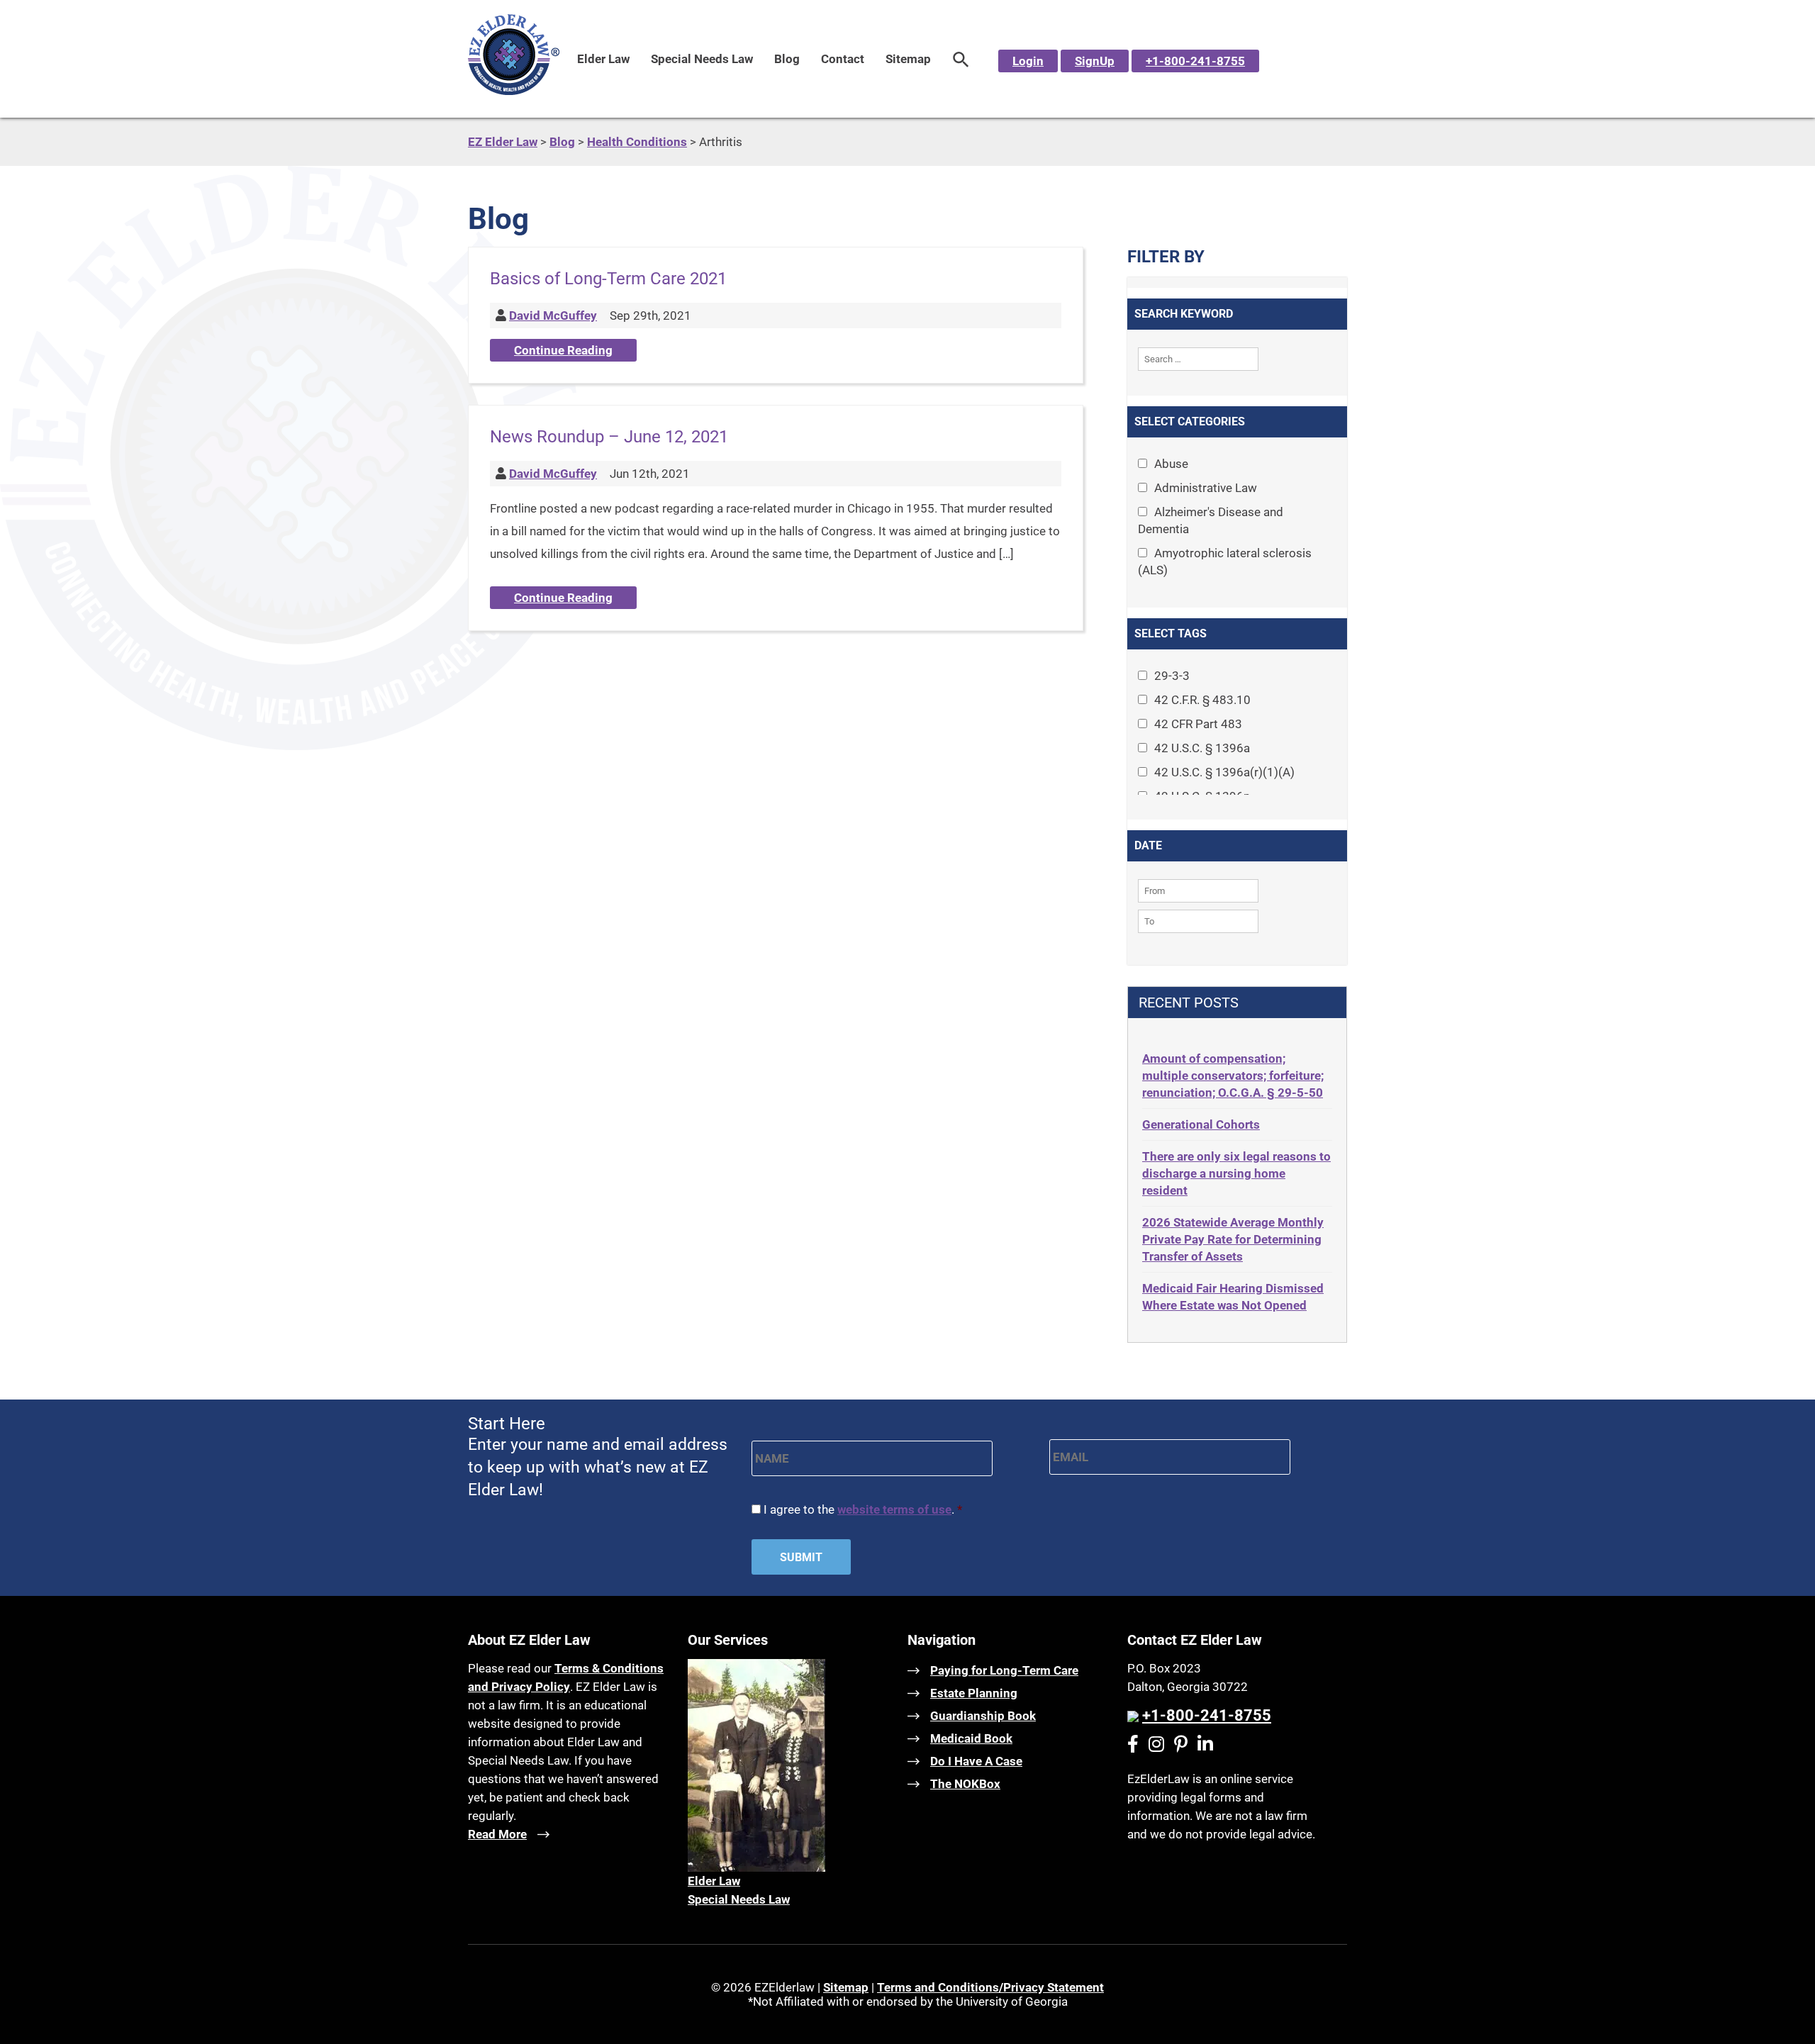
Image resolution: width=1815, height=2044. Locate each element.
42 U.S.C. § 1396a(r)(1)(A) (1224, 772)
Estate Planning (974, 1693)
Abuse (1171, 464)
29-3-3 (1172, 676)
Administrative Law (1206, 488)
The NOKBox (965, 1784)
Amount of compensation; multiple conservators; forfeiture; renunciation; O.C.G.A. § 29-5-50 (1233, 1076)
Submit (801, 1557)
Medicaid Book (971, 1738)
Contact (843, 59)
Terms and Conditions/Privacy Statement (990, 1987)
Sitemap (908, 59)
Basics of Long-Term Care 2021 (608, 279)
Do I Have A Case (976, 1761)
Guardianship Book (983, 1716)
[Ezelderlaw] (514, 91)
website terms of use (894, 1509)
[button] (961, 59)
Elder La (710, 1881)
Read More (497, 1834)
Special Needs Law (702, 59)
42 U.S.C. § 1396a (1202, 748)
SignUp (1095, 61)
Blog (787, 59)
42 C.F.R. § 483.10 (1202, 700)
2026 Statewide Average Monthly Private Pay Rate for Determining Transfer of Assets (1233, 1239)
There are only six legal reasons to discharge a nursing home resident (1236, 1173)
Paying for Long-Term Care (1004, 1670)
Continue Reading (563, 350)
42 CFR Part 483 (1198, 724)
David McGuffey (553, 315)
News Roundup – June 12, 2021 (609, 437)
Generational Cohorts (1201, 1124)
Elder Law (603, 59)
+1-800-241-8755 (1195, 61)
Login (1028, 61)
